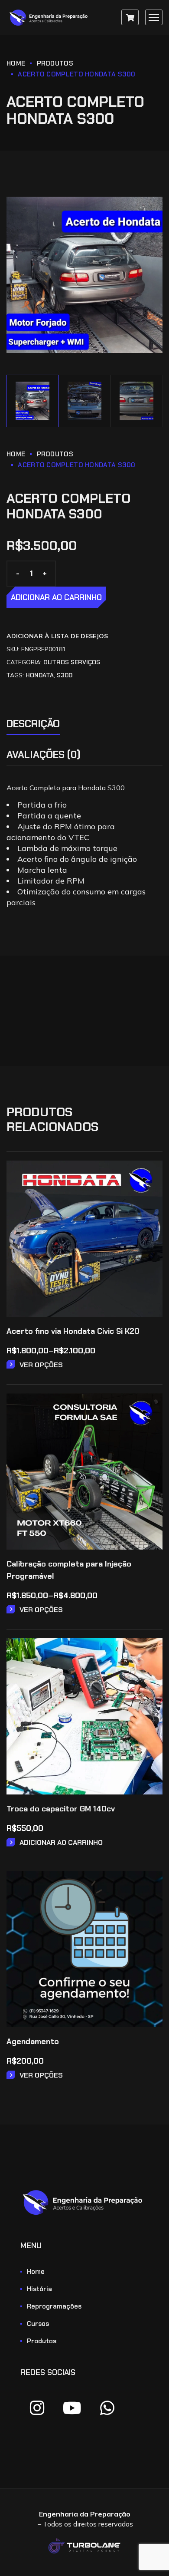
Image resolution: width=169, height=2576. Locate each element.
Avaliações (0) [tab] (44, 755)
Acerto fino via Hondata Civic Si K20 (73, 1331)
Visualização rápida (150, 1197)
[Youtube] (72, 2408)
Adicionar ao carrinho (56, 597)
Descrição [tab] (33, 724)
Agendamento (33, 2042)
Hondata (40, 675)
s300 (65, 675)
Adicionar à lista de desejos (57, 636)
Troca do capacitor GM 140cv (61, 1809)
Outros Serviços (72, 662)
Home (16, 63)
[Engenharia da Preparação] (50, 18)
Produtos (55, 63)
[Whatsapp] (107, 2408)
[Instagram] (37, 2408)
